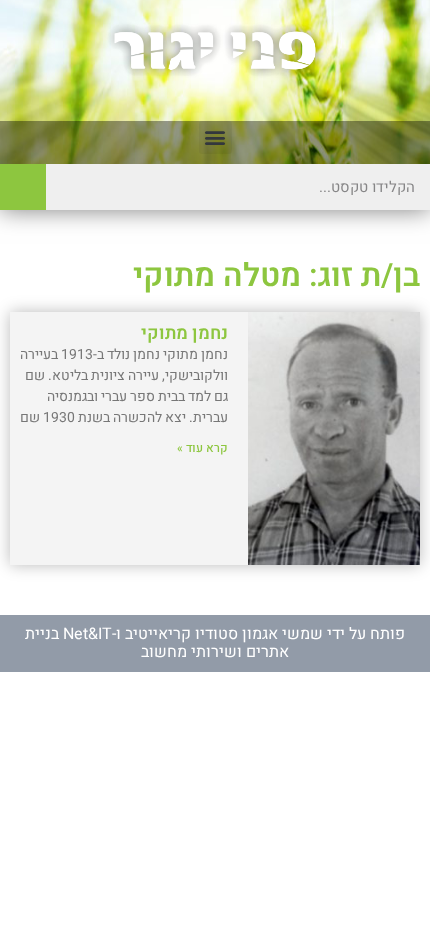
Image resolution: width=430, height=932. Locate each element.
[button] (215, 137)
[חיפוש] (23, 187)
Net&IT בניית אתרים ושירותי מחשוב (157, 643)
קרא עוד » (202, 448)
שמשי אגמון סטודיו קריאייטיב (224, 634)
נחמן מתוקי (184, 333)
